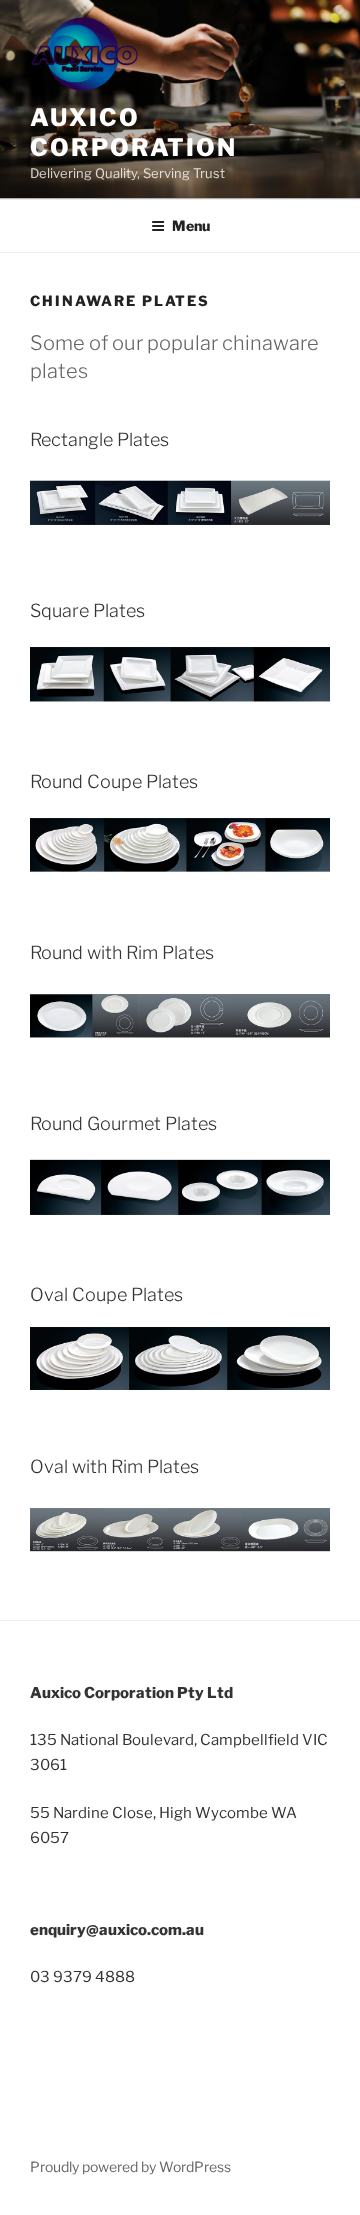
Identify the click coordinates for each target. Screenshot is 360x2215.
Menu (191, 225)
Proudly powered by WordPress (130, 2166)
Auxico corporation (133, 132)
